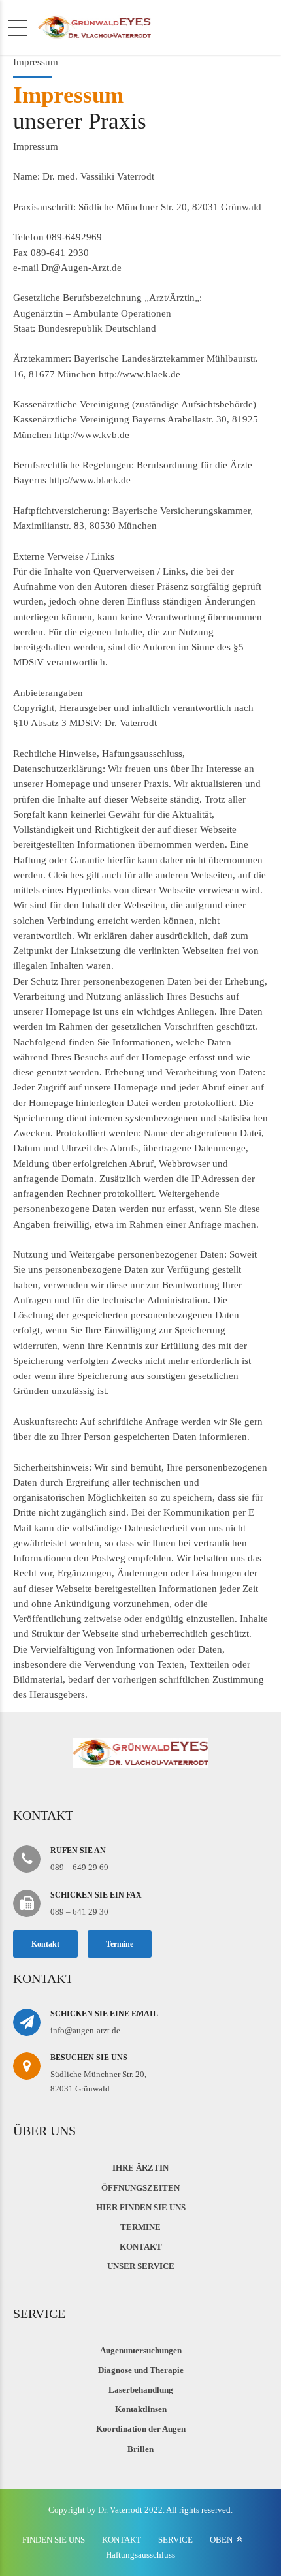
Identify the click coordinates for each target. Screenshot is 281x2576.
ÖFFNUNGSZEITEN (140, 2188)
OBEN (221, 2540)
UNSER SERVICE (141, 2266)
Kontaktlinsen (141, 2409)
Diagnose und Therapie (141, 2370)
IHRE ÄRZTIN (140, 2168)
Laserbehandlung (141, 2390)
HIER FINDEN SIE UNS (141, 2207)
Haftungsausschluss (140, 2555)
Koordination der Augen (141, 2429)
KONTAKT (141, 2247)
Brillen (140, 2449)
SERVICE (175, 2540)
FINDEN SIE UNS (54, 2540)
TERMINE (140, 2227)
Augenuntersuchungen (141, 2350)
